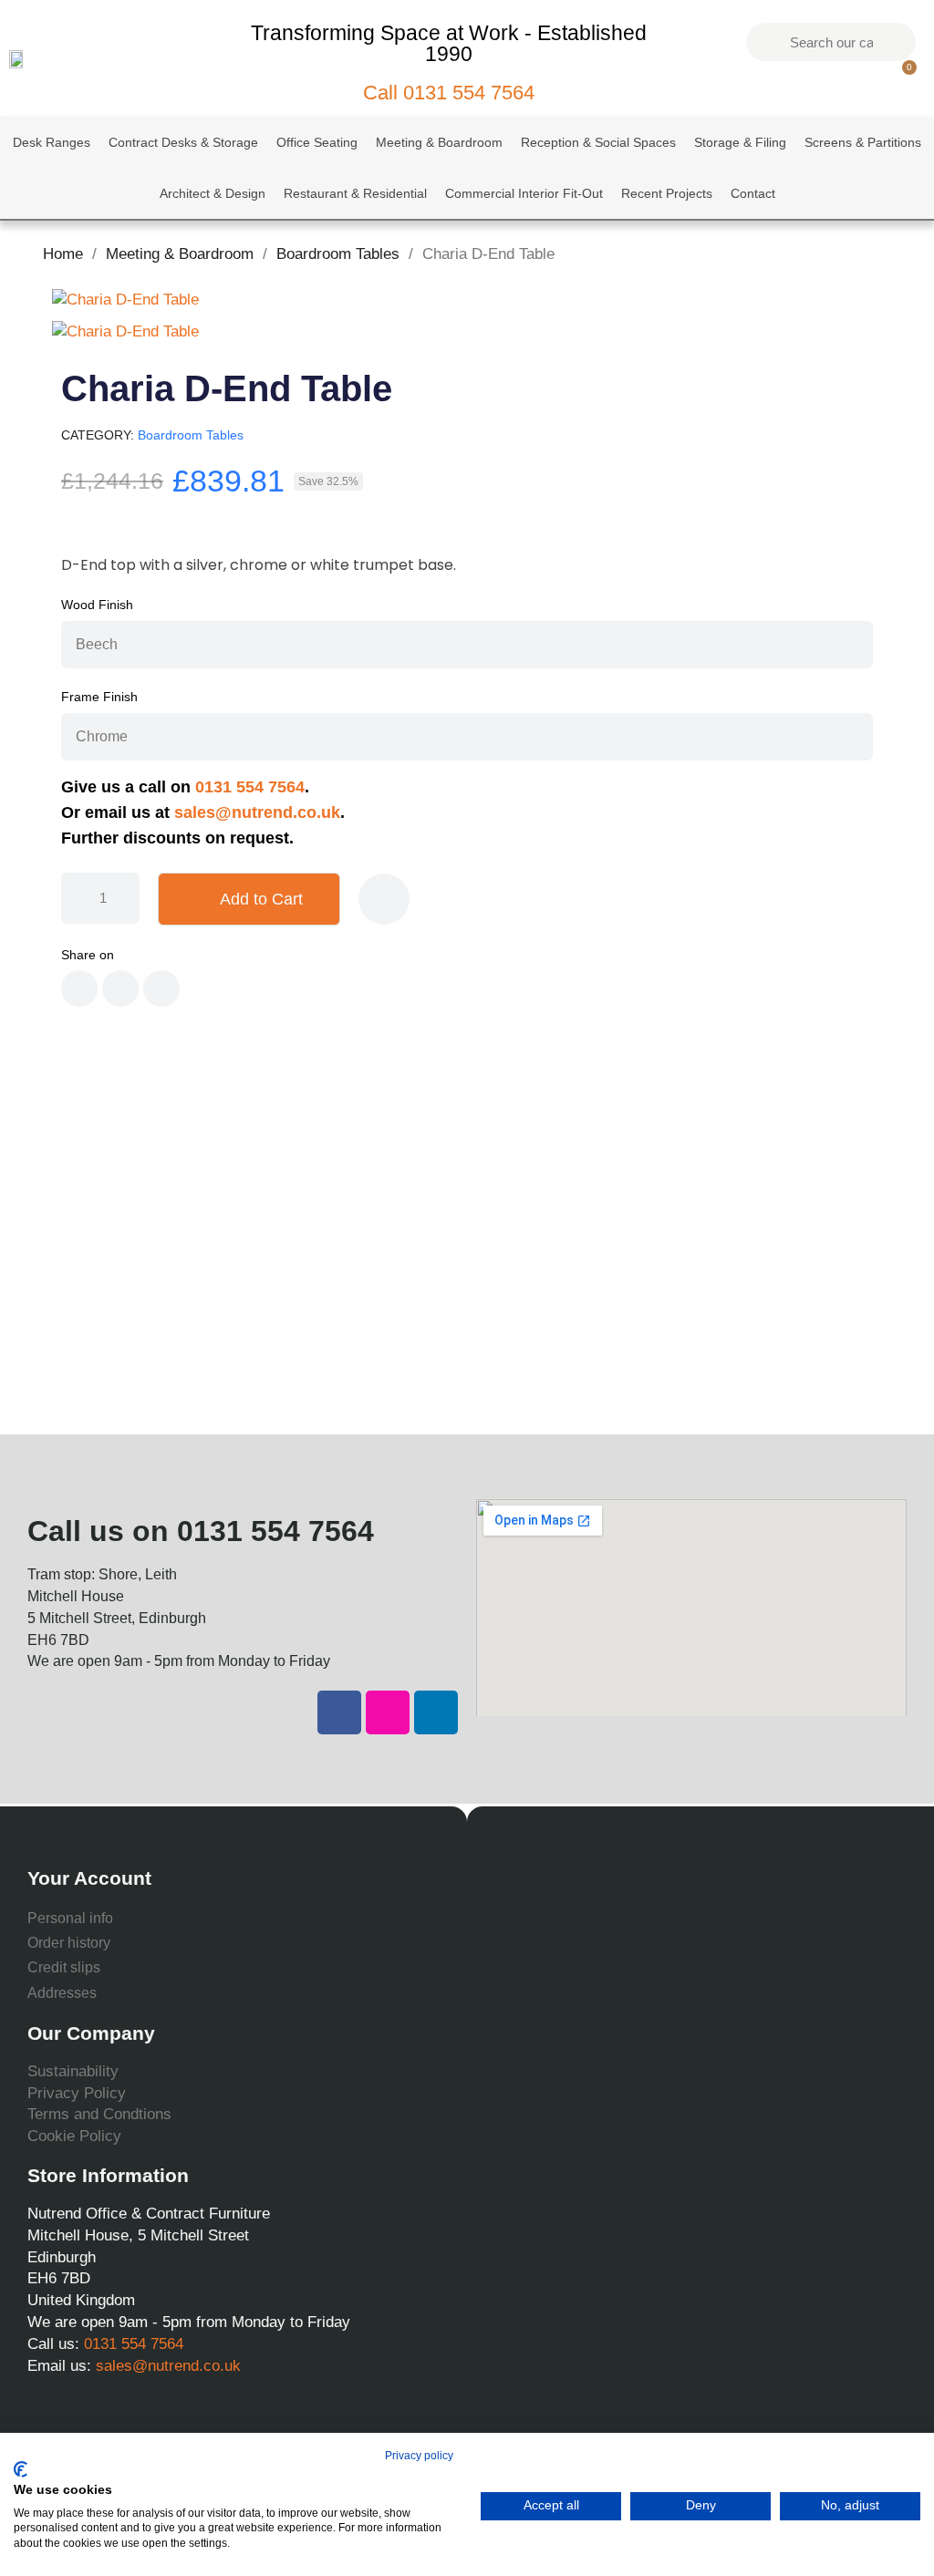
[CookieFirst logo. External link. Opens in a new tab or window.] (21, 2469)
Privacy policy (419, 2456)
